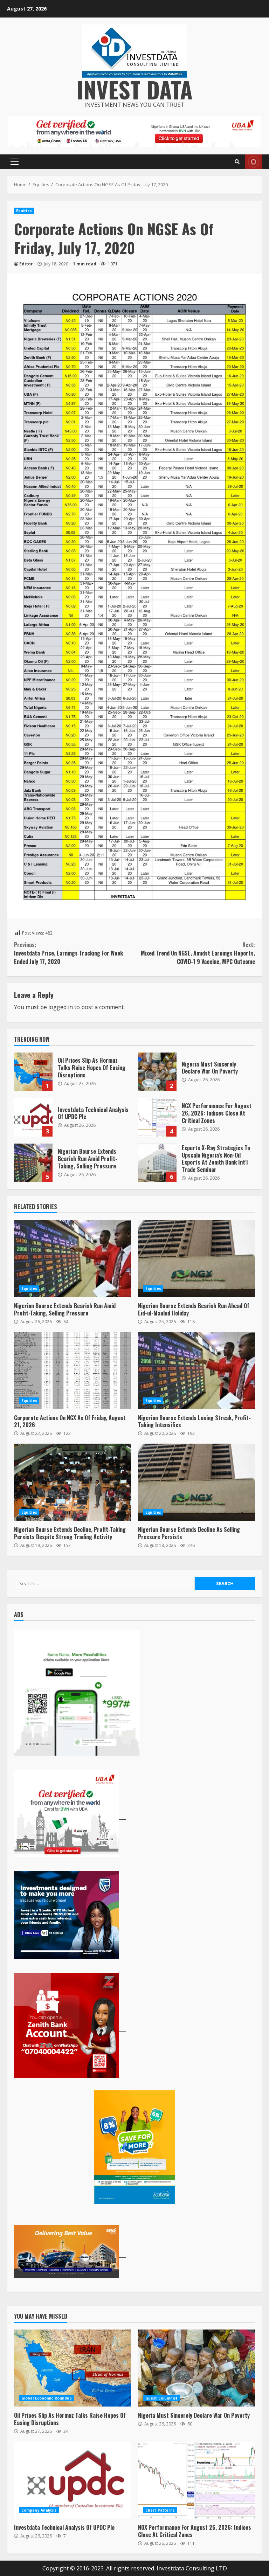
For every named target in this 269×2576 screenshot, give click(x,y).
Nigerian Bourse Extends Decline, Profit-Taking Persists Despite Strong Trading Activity (73, 1482)
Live (253, 162)
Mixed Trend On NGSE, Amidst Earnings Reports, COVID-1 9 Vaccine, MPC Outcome (198, 953)
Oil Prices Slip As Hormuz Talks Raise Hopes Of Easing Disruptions (33, 1072)
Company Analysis (39, 2510)
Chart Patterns (160, 2510)
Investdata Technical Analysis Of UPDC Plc (33, 1117)
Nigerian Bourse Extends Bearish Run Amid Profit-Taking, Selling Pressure (33, 1163)
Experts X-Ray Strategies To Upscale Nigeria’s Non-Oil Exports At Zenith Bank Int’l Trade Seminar (157, 1163)
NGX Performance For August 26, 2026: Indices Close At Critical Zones (157, 1117)
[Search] (237, 162)
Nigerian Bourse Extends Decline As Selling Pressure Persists (196, 1482)
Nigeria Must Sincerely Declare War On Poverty (157, 1072)
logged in (61, 1007)
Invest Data (134, 89)
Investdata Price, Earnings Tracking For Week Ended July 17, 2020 (68, 953)
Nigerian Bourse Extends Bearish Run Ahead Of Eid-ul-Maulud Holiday (196, 1258)
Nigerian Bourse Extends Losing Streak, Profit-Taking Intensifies (196, 1370)
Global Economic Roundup (47, 2398)
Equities (24, 211)
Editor (26, 264)
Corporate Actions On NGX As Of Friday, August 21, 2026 (73, 1370)
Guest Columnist (162, 2398)
